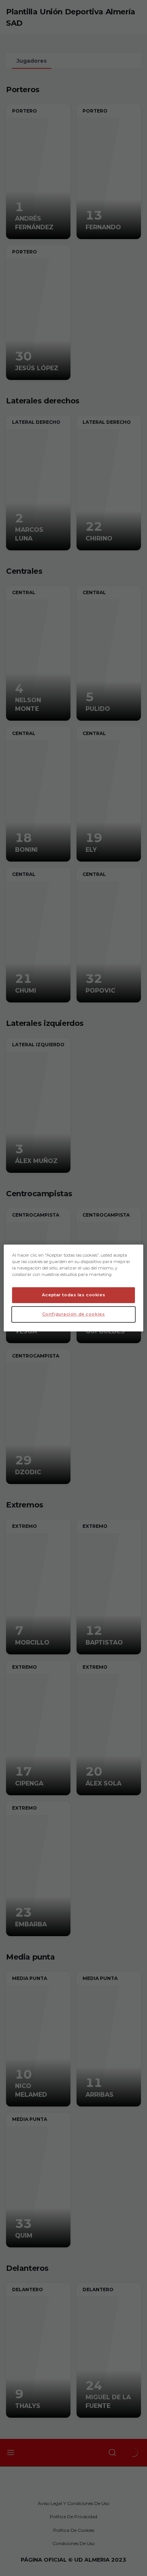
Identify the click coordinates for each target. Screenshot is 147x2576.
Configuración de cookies (74, 1314)
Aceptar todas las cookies (73, 1295)
